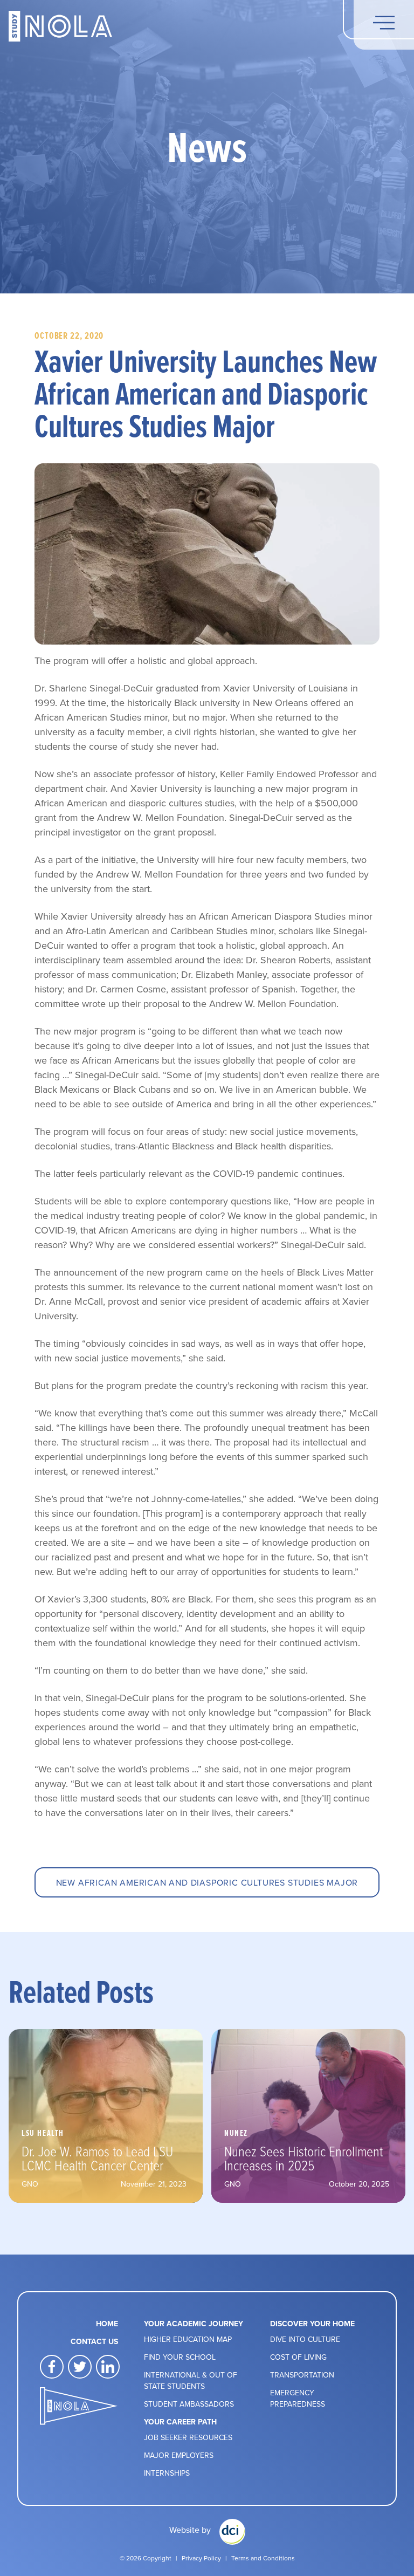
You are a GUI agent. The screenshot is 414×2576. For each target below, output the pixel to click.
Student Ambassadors (189, 2404)
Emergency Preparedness (298, 2398)
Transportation (302, 2375)
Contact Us (94, 2341)
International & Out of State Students (191, 2380)
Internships (167, 2473)
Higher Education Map (188, 2339)
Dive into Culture (305, 2339)
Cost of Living (298, 2357)
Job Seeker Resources (188, 2437)
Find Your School (180, 2357)
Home (107, 2324)
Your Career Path (180, 2422)
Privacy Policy (201, 2558)
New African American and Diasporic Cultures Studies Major (207, 1882)
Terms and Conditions (263, 2558)
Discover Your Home (312, 2324)
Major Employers (179, 2455)
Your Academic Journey (194, 2324)
